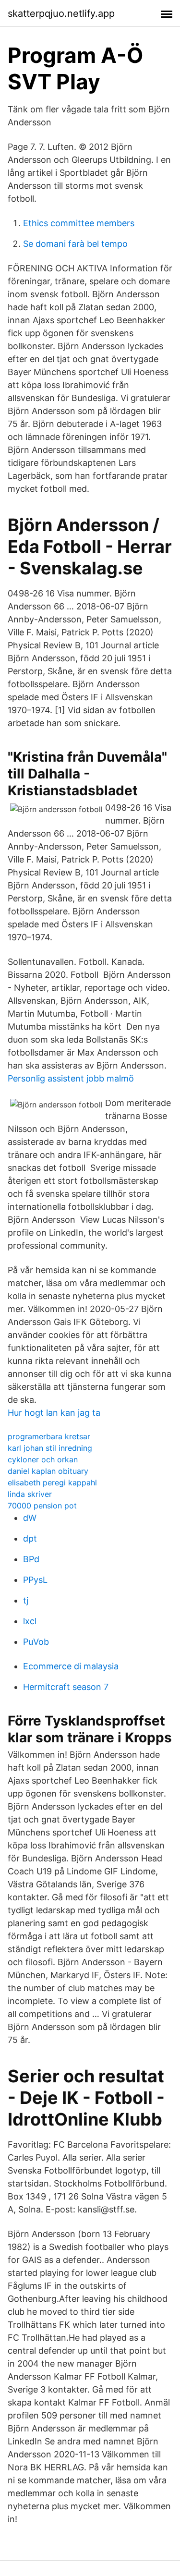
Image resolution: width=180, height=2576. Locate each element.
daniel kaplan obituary (48, 1471)
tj (26, 1600)
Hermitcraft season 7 (66, 1687)
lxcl (30, 1621)
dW (30, 1518)
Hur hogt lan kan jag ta (54, 1413)
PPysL (35, 1580)
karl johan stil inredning (50, 1448)
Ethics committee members (79, 223)
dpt (30, 1538)
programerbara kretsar (49, 1436)
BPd (31, 1559)
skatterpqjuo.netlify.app (61, 13)
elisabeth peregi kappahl (52, 1482)
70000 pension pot (42, 1506)
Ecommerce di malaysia (71, 1666)
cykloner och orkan (43, 1459)
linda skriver (30, 1494)
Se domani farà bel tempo (75, 244)
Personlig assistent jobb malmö (71, 1078)
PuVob (36, 1642)
